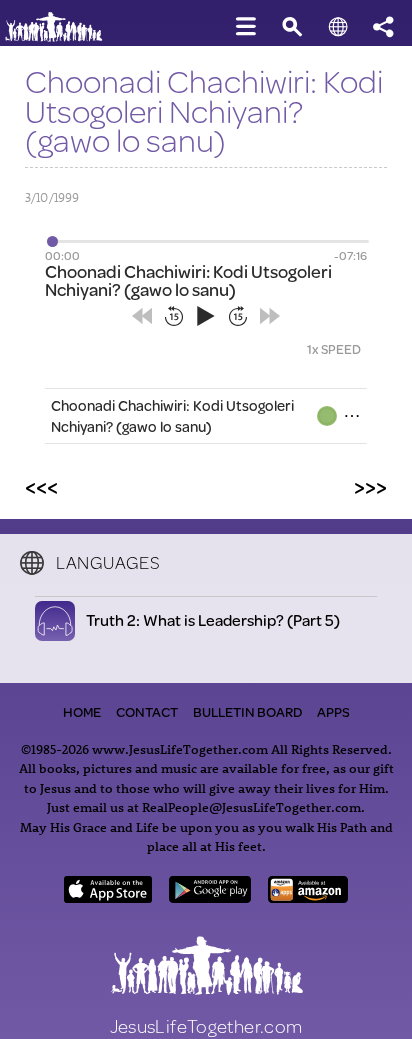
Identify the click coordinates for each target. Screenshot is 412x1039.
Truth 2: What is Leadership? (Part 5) (213, 619)
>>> (370, 486)
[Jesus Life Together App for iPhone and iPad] (108, 896)
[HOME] (60, 37)
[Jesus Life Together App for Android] (210, 896)
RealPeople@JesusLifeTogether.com (251, 806)
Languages (108, 562)
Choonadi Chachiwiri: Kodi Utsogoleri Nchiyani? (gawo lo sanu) (172, 416)
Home (82, 712)
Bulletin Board (247, 712)
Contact (147, 712)
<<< (41, 486)
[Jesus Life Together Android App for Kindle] (308, 896)
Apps (333, 712)
